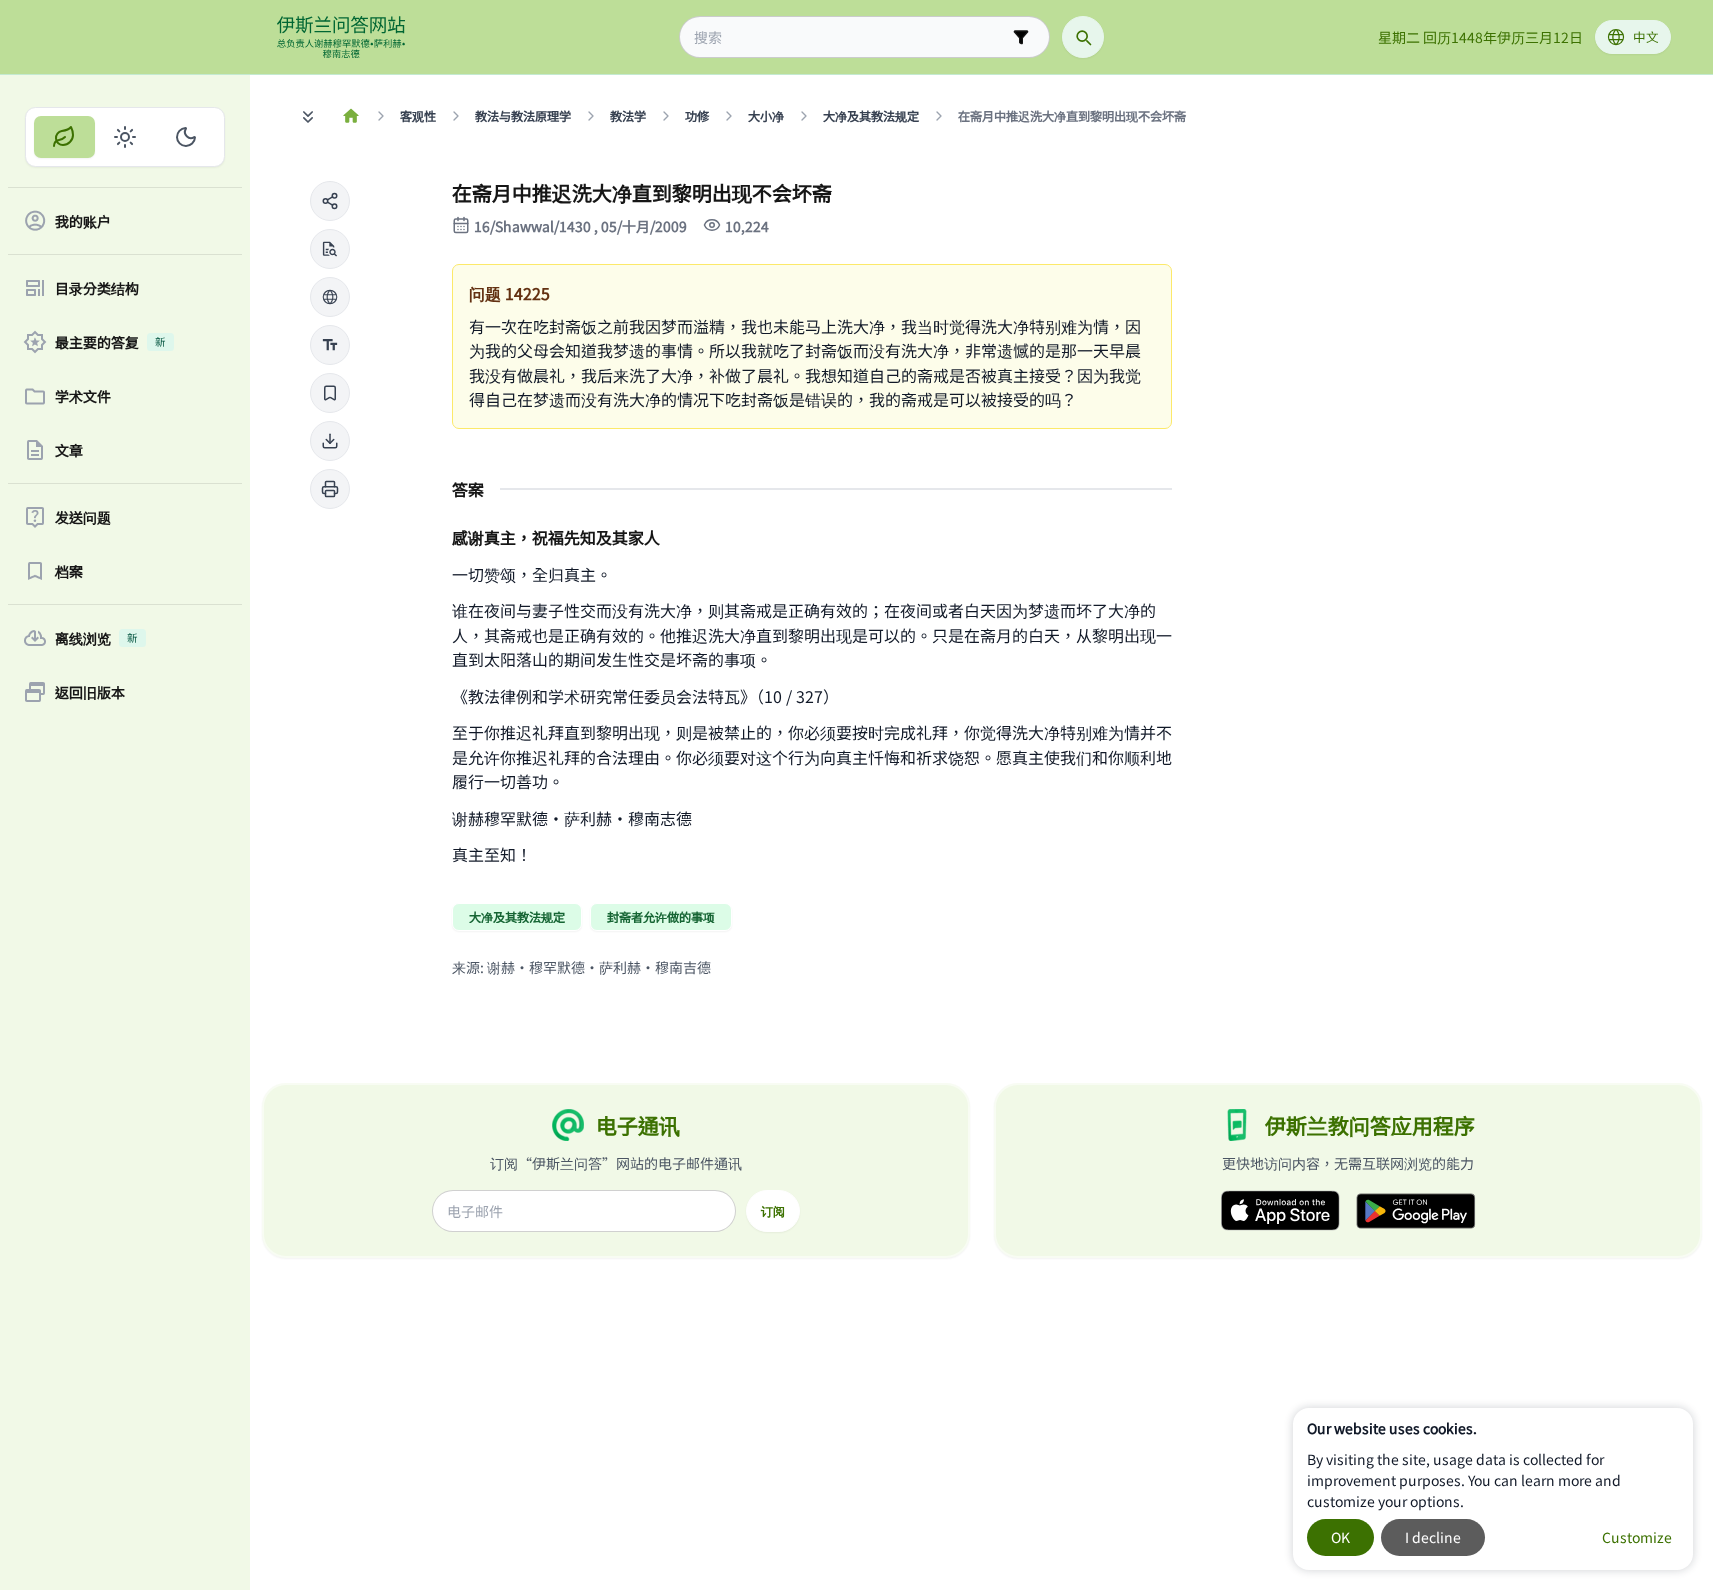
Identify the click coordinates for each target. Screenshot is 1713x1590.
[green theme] (64, 137)
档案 (69, 571)
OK (1340, 1537)
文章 (69, 450)
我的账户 (83, 221)
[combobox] (850, 37)
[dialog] (1493, 1489)
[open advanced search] (1021, 37)
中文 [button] (1646, 36)
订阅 (773, 1211)
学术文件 (83, 396)
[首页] (351, 116)
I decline (1433, 1537)
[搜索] (1083, 37)
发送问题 (83, 517)
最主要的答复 (110, 342)
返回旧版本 (90, 692)
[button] (330, 201)
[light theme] (125, 137)
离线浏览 (96, 638)
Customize (1637, 1537)
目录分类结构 (97, 288)
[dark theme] (185, 137)
